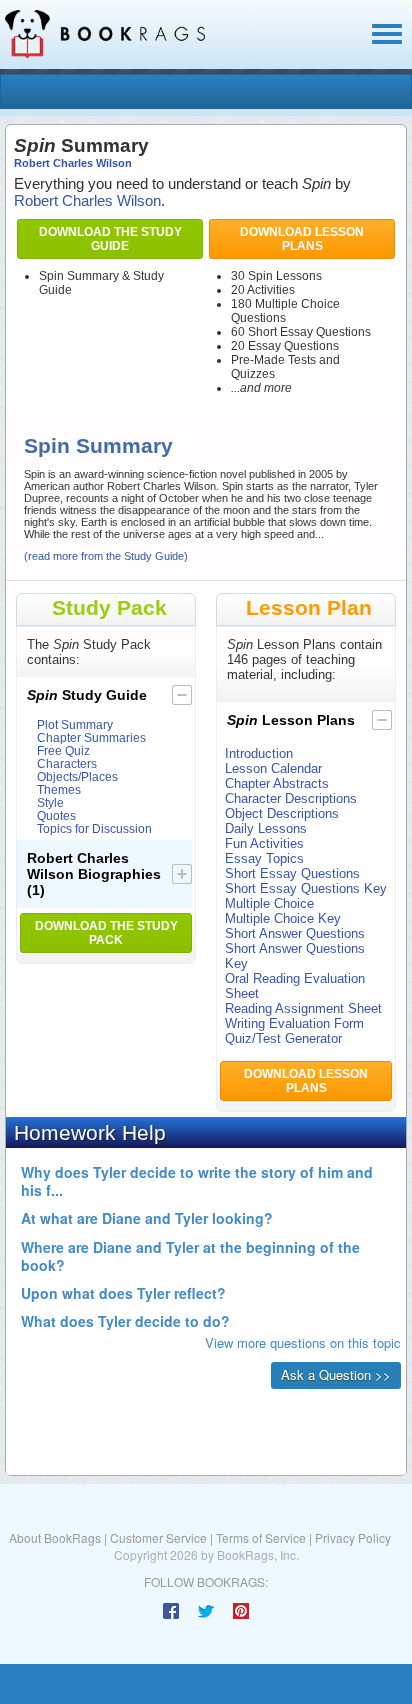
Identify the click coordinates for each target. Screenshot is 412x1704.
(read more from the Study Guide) (106, 556)
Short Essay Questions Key (306, 888)
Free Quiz (63, 750)
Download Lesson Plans (302, 239)
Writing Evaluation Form (294, 1023)
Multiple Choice (269, 903)
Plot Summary (75, 724)
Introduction (259, 753)
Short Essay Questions (292, 873)
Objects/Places (77, 776)
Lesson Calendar (273, 768)
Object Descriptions (282, 813)
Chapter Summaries (91, 737)
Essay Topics (264, 858)
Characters (67, 763)
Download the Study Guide (110, 239)
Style (50, 802)
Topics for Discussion (94, 828)
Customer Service (158, 1537)
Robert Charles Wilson (73, 163)
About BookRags (55, 1537)
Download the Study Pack (106, 933)
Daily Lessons (266, 828)
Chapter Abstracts (277, 783)
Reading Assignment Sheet (303, 1008)
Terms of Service (261, 1537)
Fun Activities (264, 843)
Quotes (56, 815)
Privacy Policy (353, 1537)
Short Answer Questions (295, 933)
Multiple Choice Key (283, 918)
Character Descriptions (291, 798)
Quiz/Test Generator (283, 1038)
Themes (59, 789)
